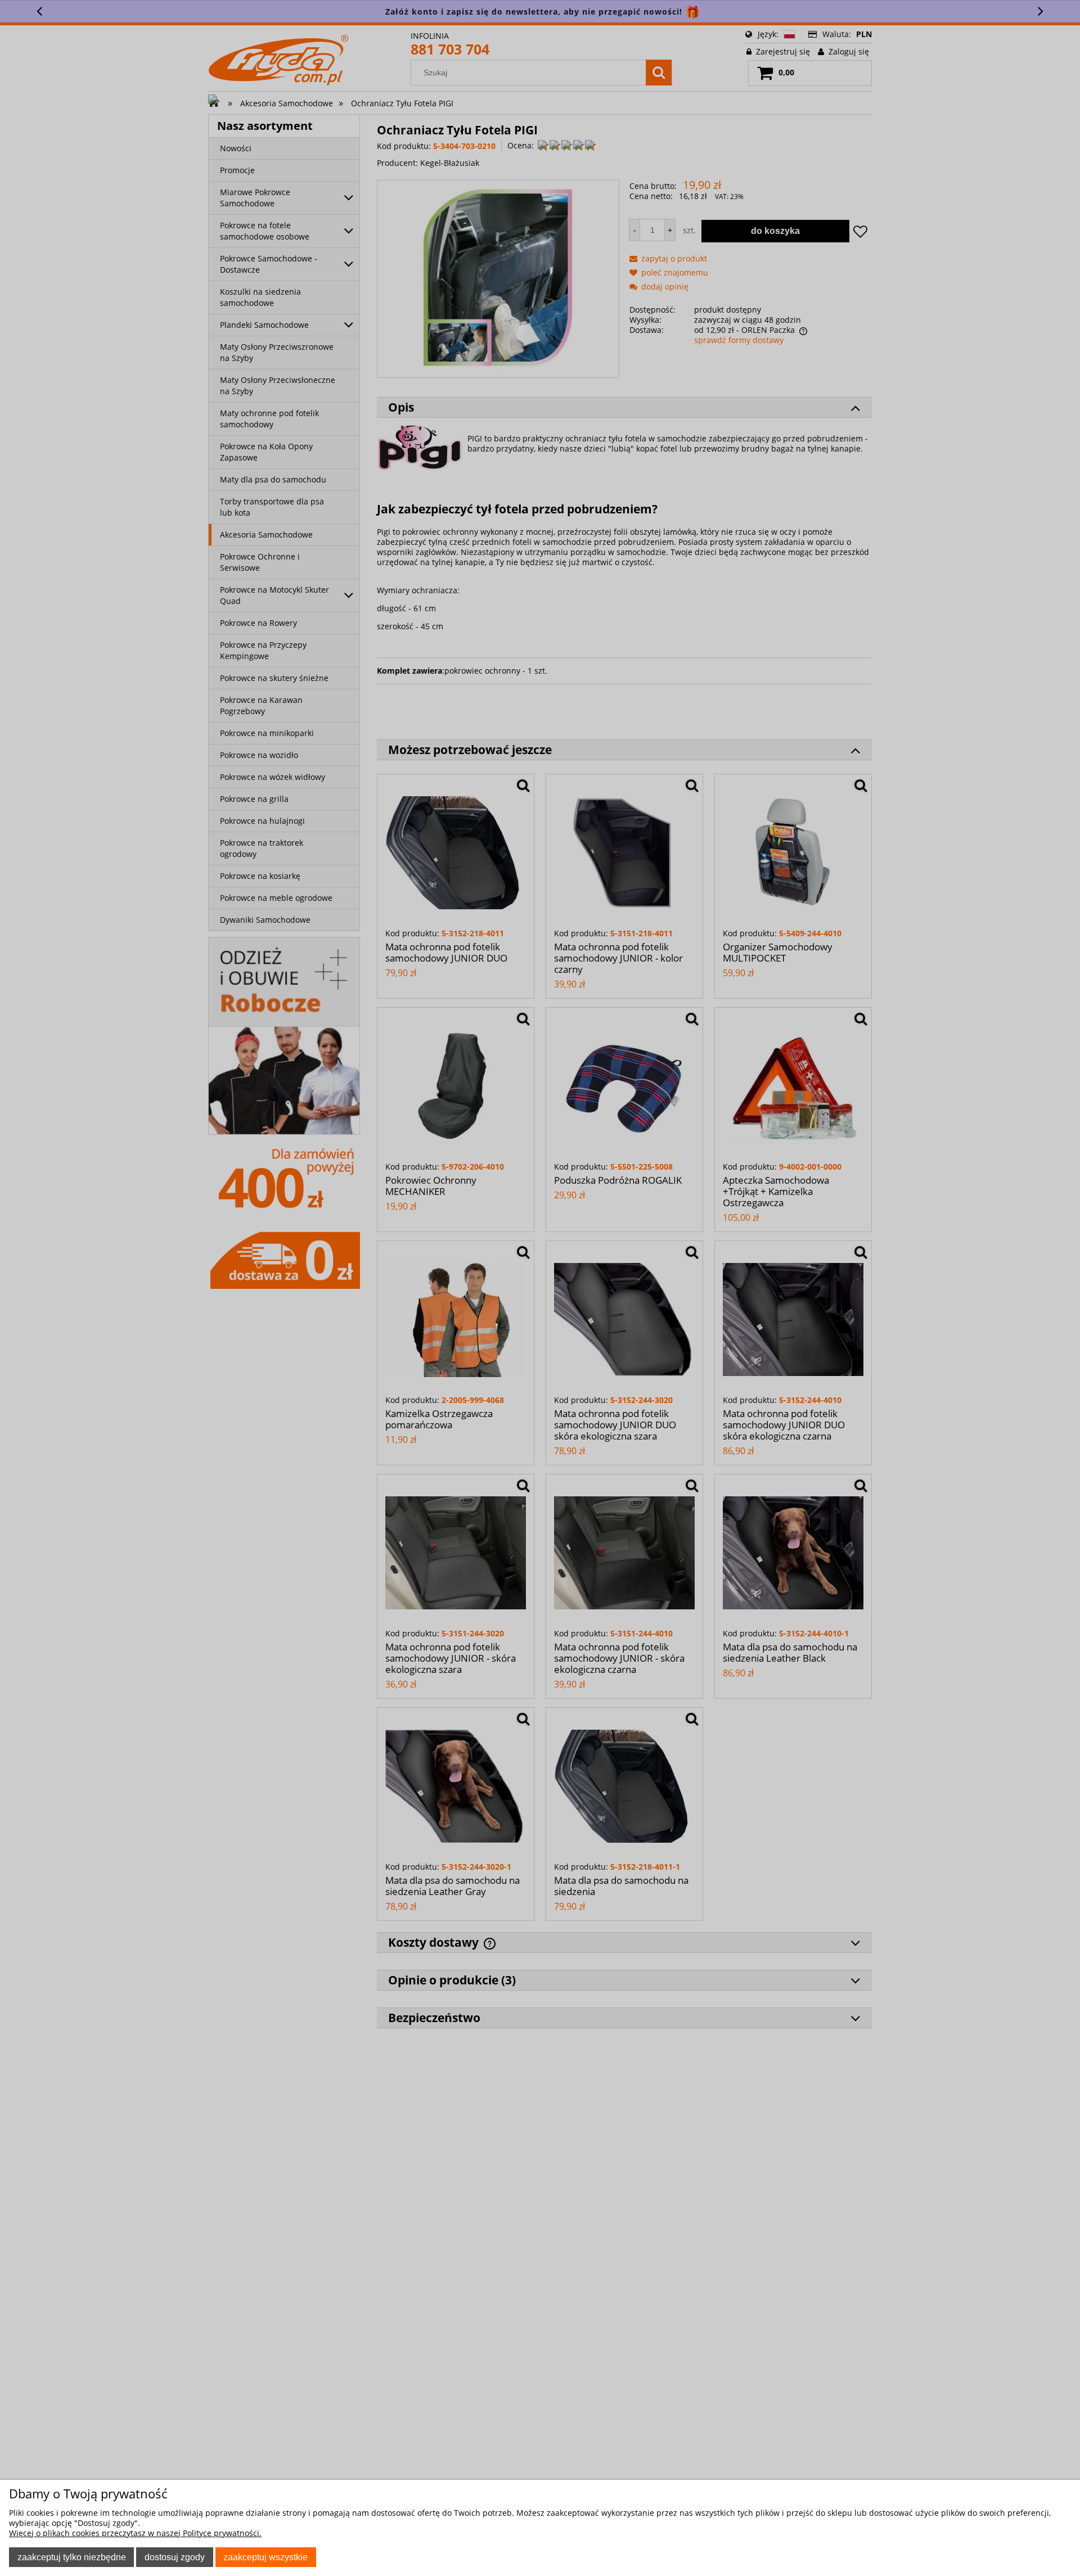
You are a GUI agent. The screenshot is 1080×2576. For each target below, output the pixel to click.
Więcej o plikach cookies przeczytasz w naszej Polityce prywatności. (135, 2533)
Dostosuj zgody (175, 2557)
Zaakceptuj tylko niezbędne (72, 2557)
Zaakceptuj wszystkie (265, 2557)
